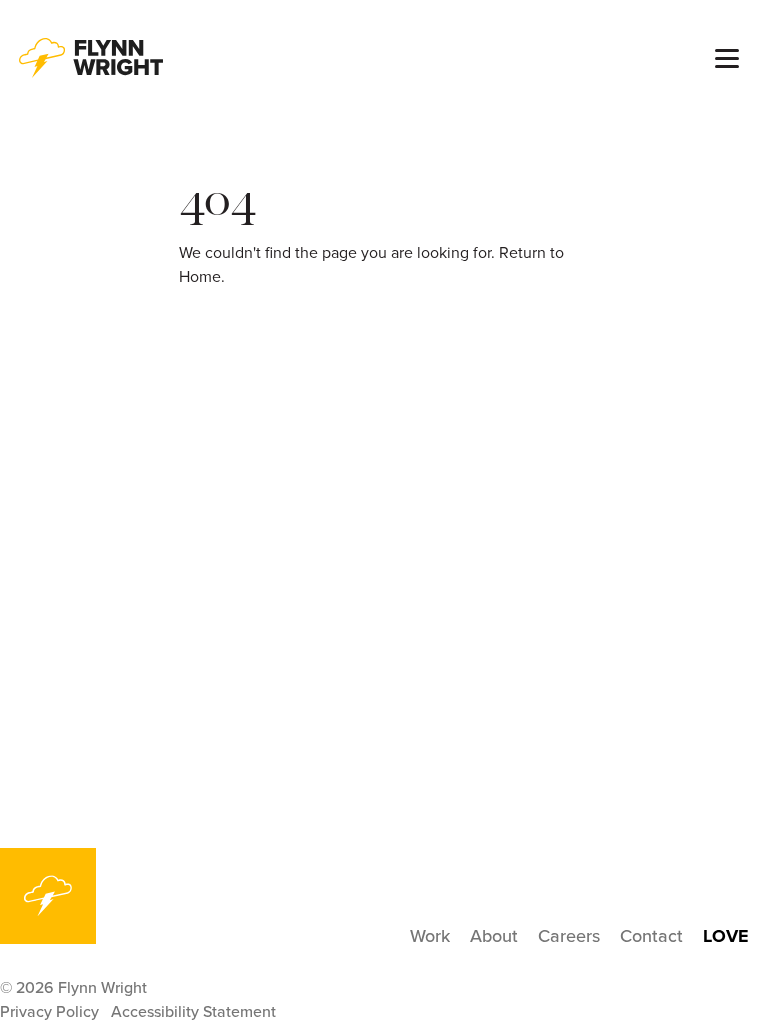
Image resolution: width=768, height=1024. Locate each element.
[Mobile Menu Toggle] (727, 58)
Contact (651, 936)
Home (200, 276)
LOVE (726, 936)
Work (430, 936)
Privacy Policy (49, 1011)
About (494, 936)
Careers (569, 936)
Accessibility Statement (193, 1011)
